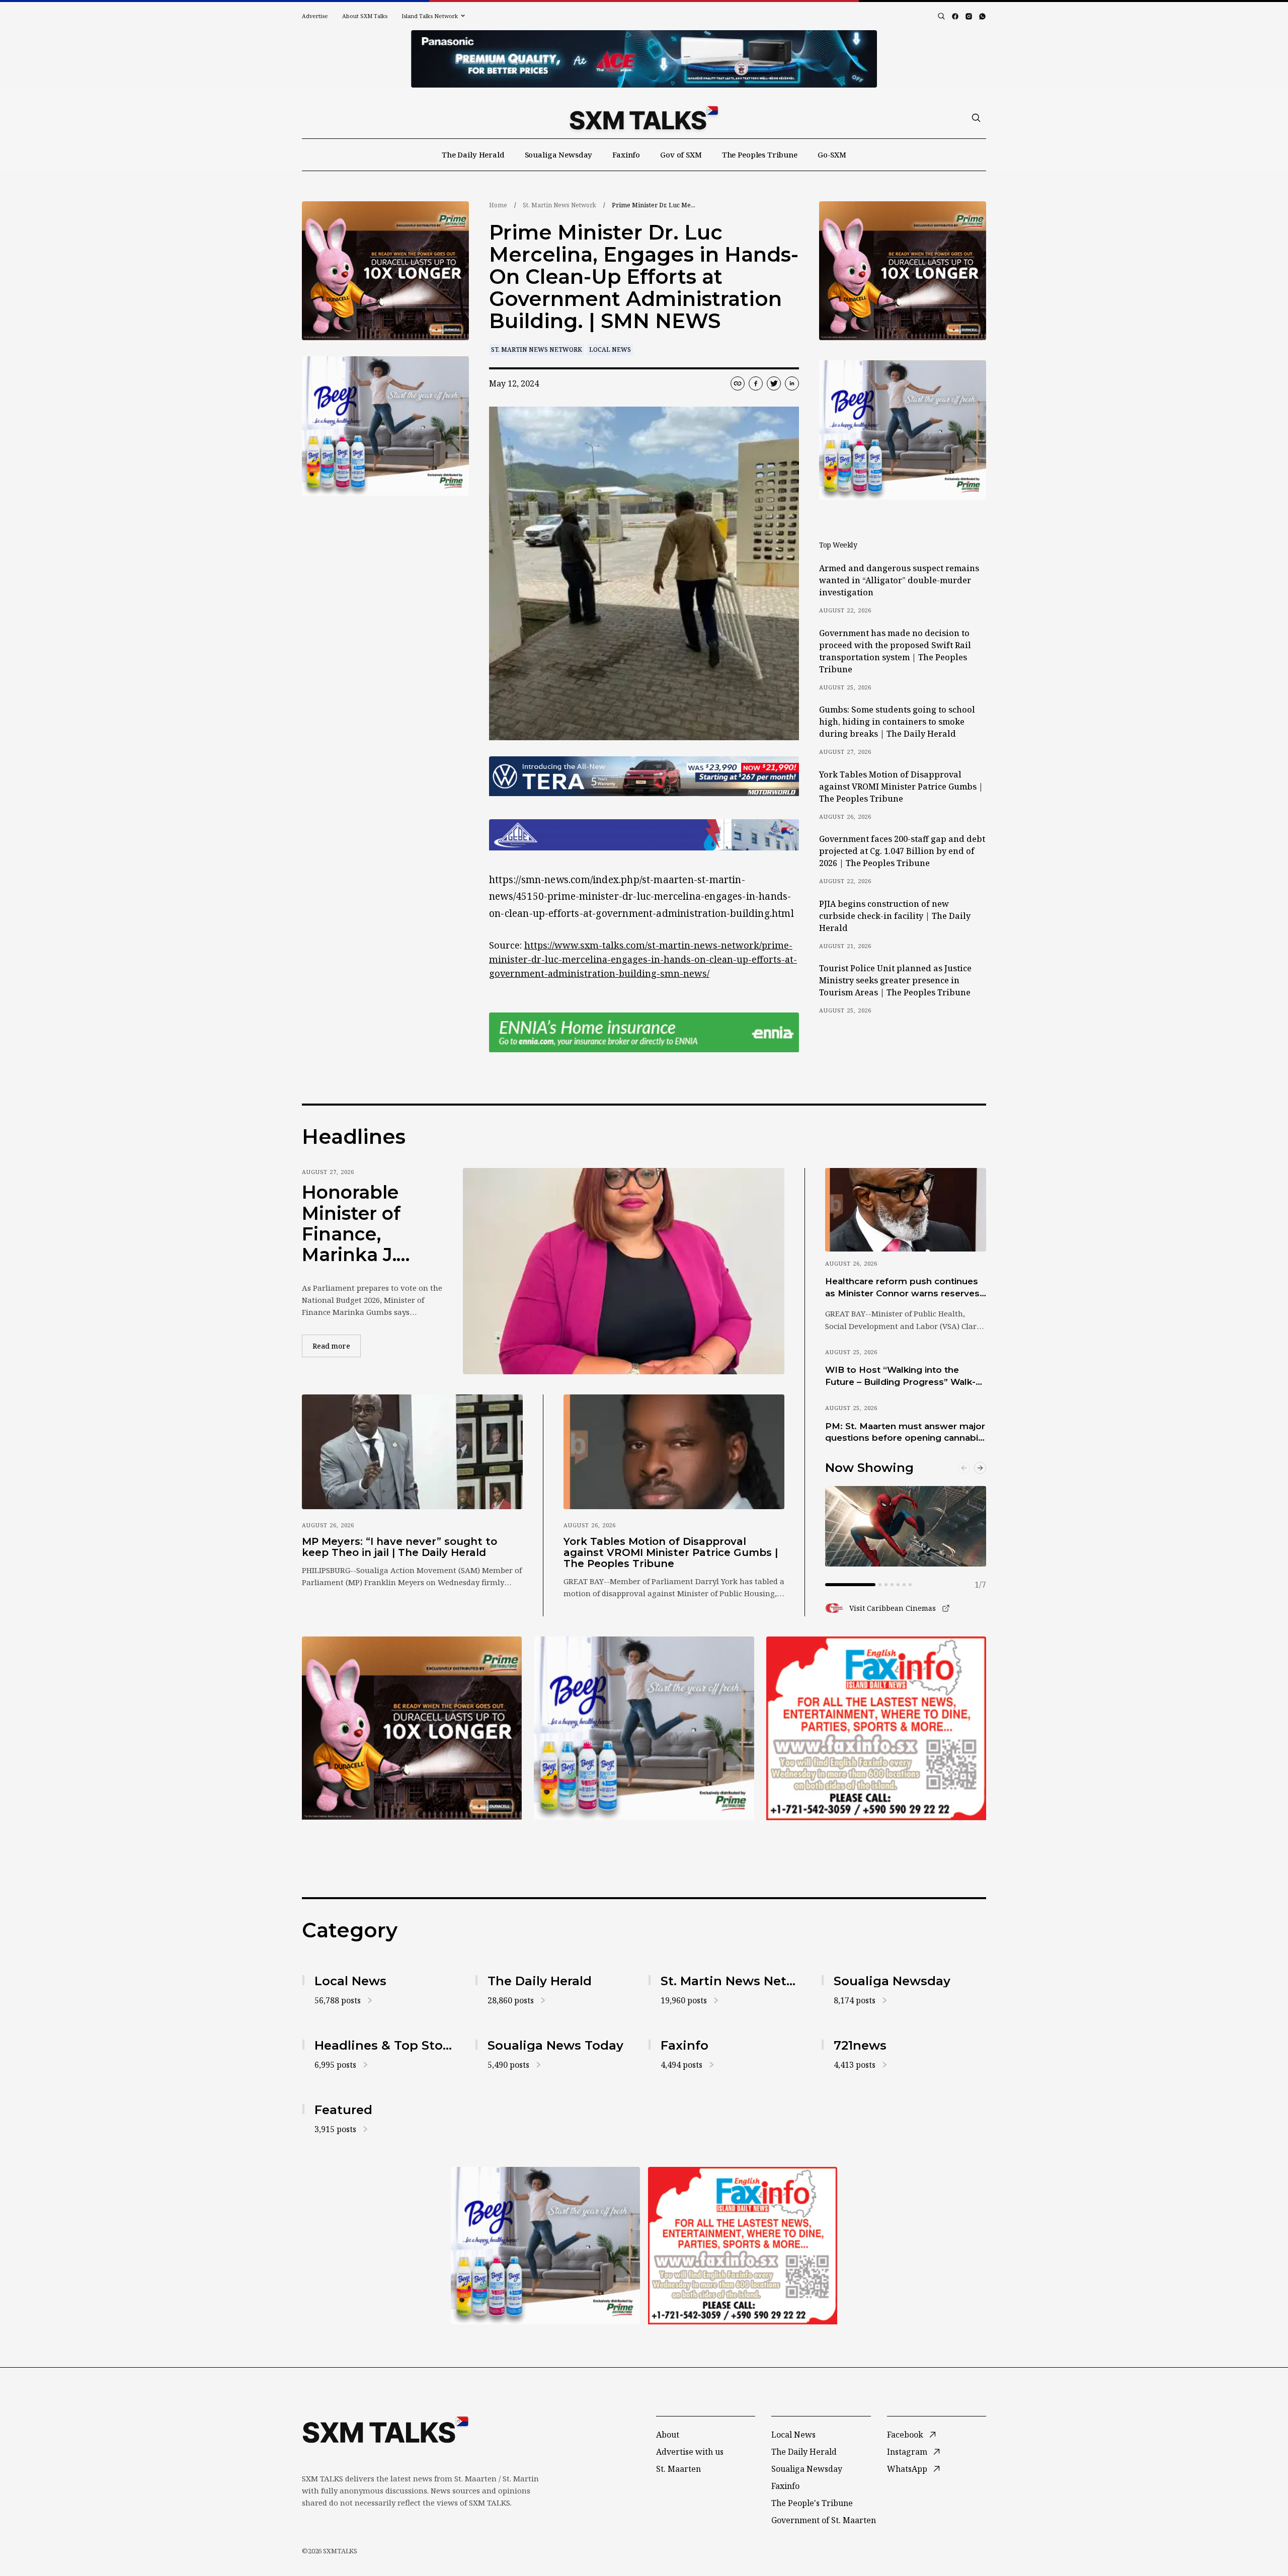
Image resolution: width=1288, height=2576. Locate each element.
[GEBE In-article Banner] (644, 835)
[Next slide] (980, 1468)
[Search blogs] (941, 16)
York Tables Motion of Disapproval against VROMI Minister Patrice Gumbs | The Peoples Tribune (901, 787)
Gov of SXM (681, 154)
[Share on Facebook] (756, 383)
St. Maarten (678, 2469)
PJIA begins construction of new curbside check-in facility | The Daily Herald (895, 916)
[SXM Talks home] (644, 118)
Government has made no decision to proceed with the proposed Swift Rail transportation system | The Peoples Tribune (895, 651)
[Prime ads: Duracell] (412, 1728)
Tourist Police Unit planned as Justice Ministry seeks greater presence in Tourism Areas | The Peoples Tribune (895, 980)
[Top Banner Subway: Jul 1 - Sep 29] (644, 59)
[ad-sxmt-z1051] (385, 426)
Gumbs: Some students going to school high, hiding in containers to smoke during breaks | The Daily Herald (897, 722)
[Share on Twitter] (774, 383)
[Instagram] (969, 16)
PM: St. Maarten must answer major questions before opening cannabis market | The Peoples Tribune (905, 1433)
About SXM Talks (365, 16)
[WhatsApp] (982, 16)
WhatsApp (907, 2469)
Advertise (315, 16)
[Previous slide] (964, 1468)
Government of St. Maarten (824, 2520)
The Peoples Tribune (760, 154)
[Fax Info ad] (876, 1728)
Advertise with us (690, 2452)
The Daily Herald (473, 154)
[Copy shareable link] (738, 383)
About (668, 2435)
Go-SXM (832, 154)
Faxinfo (626, 154)
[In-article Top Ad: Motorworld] (644, 776)
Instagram (907, 2452)
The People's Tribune (812, 2503)
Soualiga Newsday (559, 154)
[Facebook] (955, 16)
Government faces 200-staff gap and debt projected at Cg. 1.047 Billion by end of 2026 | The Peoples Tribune (902, 851)
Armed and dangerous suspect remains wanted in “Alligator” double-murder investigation (899, 580)
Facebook (905, 2435)
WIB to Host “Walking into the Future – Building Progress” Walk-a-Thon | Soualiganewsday (905, 1376)
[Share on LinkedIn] (792, 383)
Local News (610, 349)
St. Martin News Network (559, 205)
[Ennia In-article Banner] (644, 1032)
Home (498, 205)
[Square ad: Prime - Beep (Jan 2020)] (644, 1728)
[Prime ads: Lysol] (385, 271)
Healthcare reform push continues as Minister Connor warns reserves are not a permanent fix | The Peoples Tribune (902, 1288)
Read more (337, 1346)
